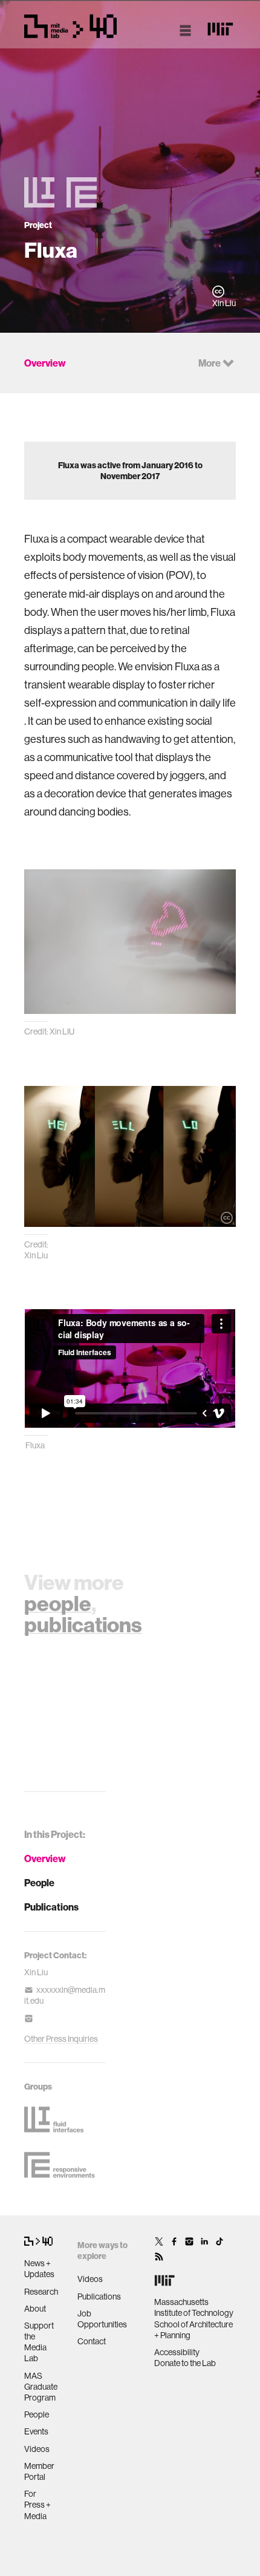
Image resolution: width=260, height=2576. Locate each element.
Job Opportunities (102, 2319)
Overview (45, 1858)
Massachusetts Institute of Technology (194, 2307)
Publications (51, 1907)
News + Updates (39, 2269)
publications (83, 1624)
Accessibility (177, 2352)
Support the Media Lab (39, 2342)
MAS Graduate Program (41, 2387)
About (35, 2309)
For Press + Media (37, 2505)
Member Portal (39, 2471)
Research (41, 2292)
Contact (92, 2341)
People (39, 1883)
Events (36, 2431)
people (58, 1603)
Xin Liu (36, 1972)
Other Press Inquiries (61, 2039)
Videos (37, 2449)
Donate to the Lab (185, 2363)
